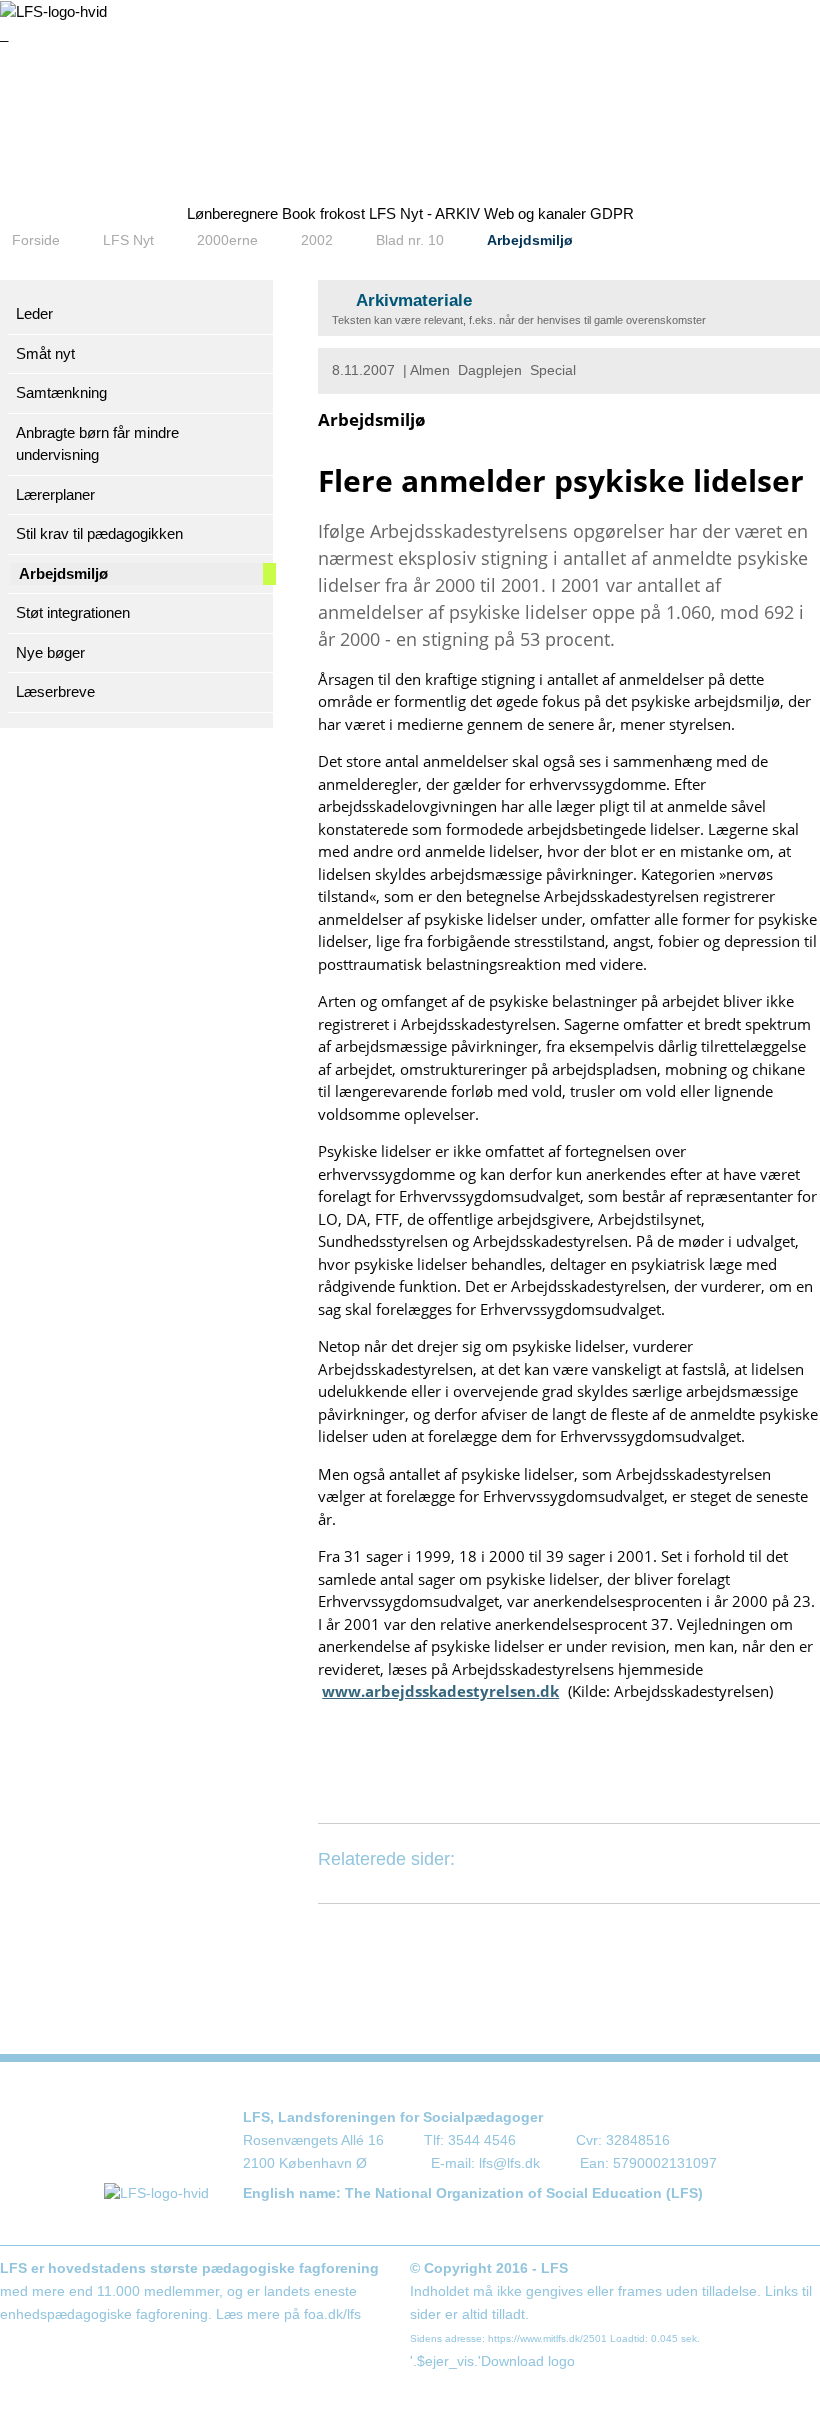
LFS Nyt (128, 240)
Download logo (528, 2361)
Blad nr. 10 (410, 240)
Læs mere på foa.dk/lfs (288, 2314)
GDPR (612, 213)
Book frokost (323, 213)
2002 (317, 240)
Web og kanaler (535, 213)
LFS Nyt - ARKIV (424, 213)
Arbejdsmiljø (530, 240)
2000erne (227, 240)
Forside (36, 240)
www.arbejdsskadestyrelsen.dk (440, 1691)
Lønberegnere (232, 213)
